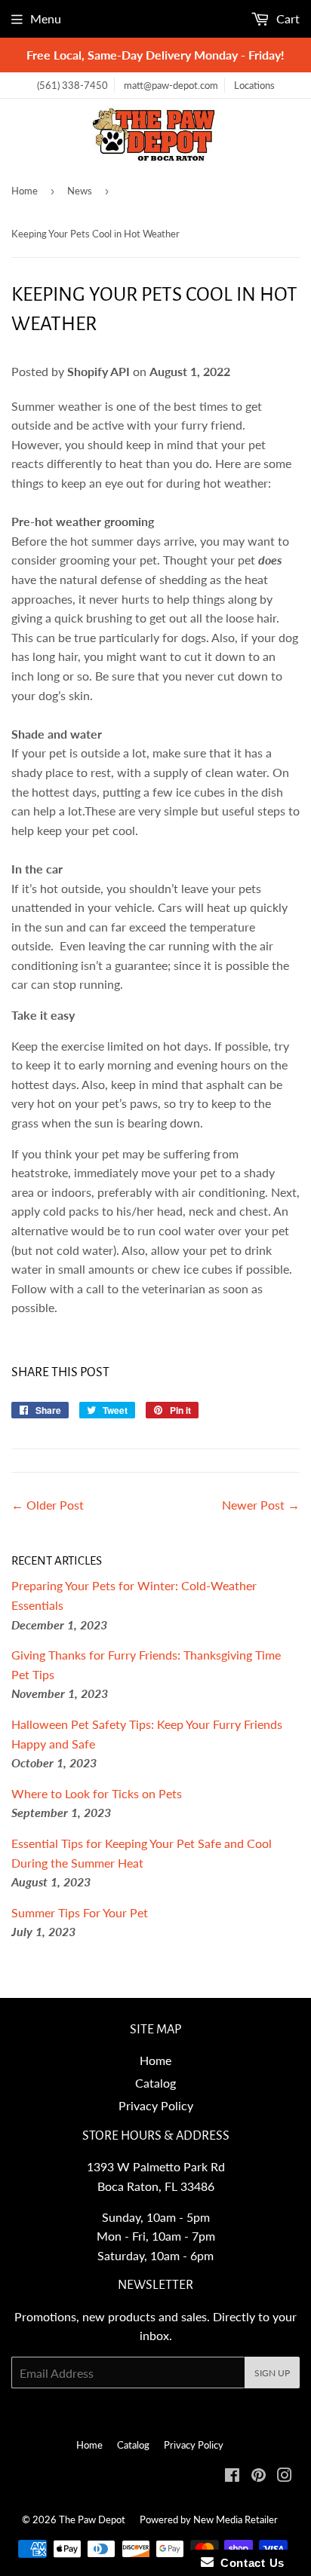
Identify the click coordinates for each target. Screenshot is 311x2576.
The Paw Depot (92, 2519)
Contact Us (249, 2563)
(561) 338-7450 (72, 85)
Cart (286, 18)
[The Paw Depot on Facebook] (232, 2476)
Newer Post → (261, 1505)
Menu (46, 18)
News (80, 191)
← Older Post (48, 1505)
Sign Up (272, 2373)
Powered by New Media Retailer (209, 2519)
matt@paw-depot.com (171, 85)
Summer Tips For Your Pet (80, 1912)
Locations (254, 85)
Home (25, 191)
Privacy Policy (156, 2105)
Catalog (155, 2083)
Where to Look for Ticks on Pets (97, 1793)
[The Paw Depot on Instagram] (285, 2476)
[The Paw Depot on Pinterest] (259, 2476)
